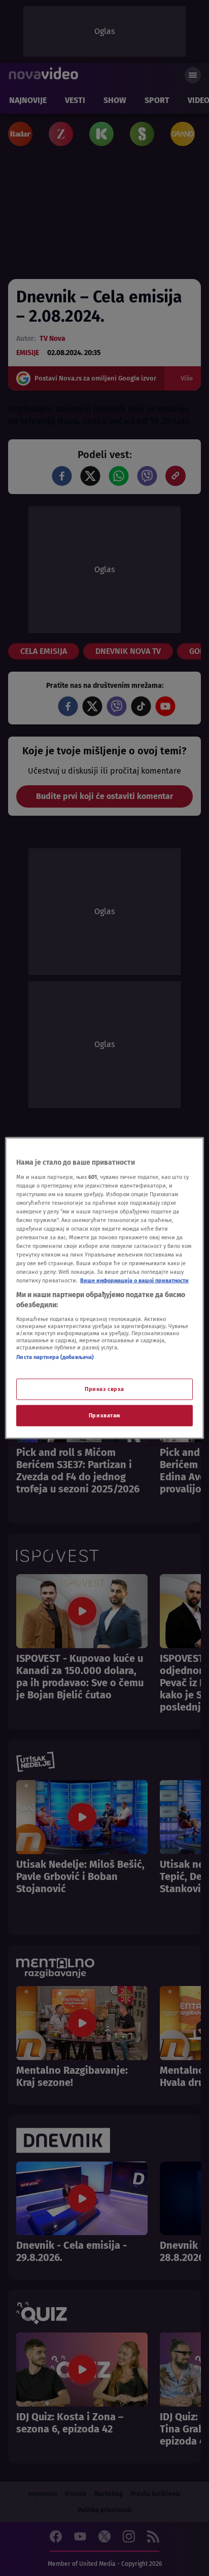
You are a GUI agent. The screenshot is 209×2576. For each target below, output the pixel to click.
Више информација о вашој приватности (134, 1280)
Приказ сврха (104, 1389)
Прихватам (104, 1415)
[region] (104, 1288)
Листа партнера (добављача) (55, 1356)
